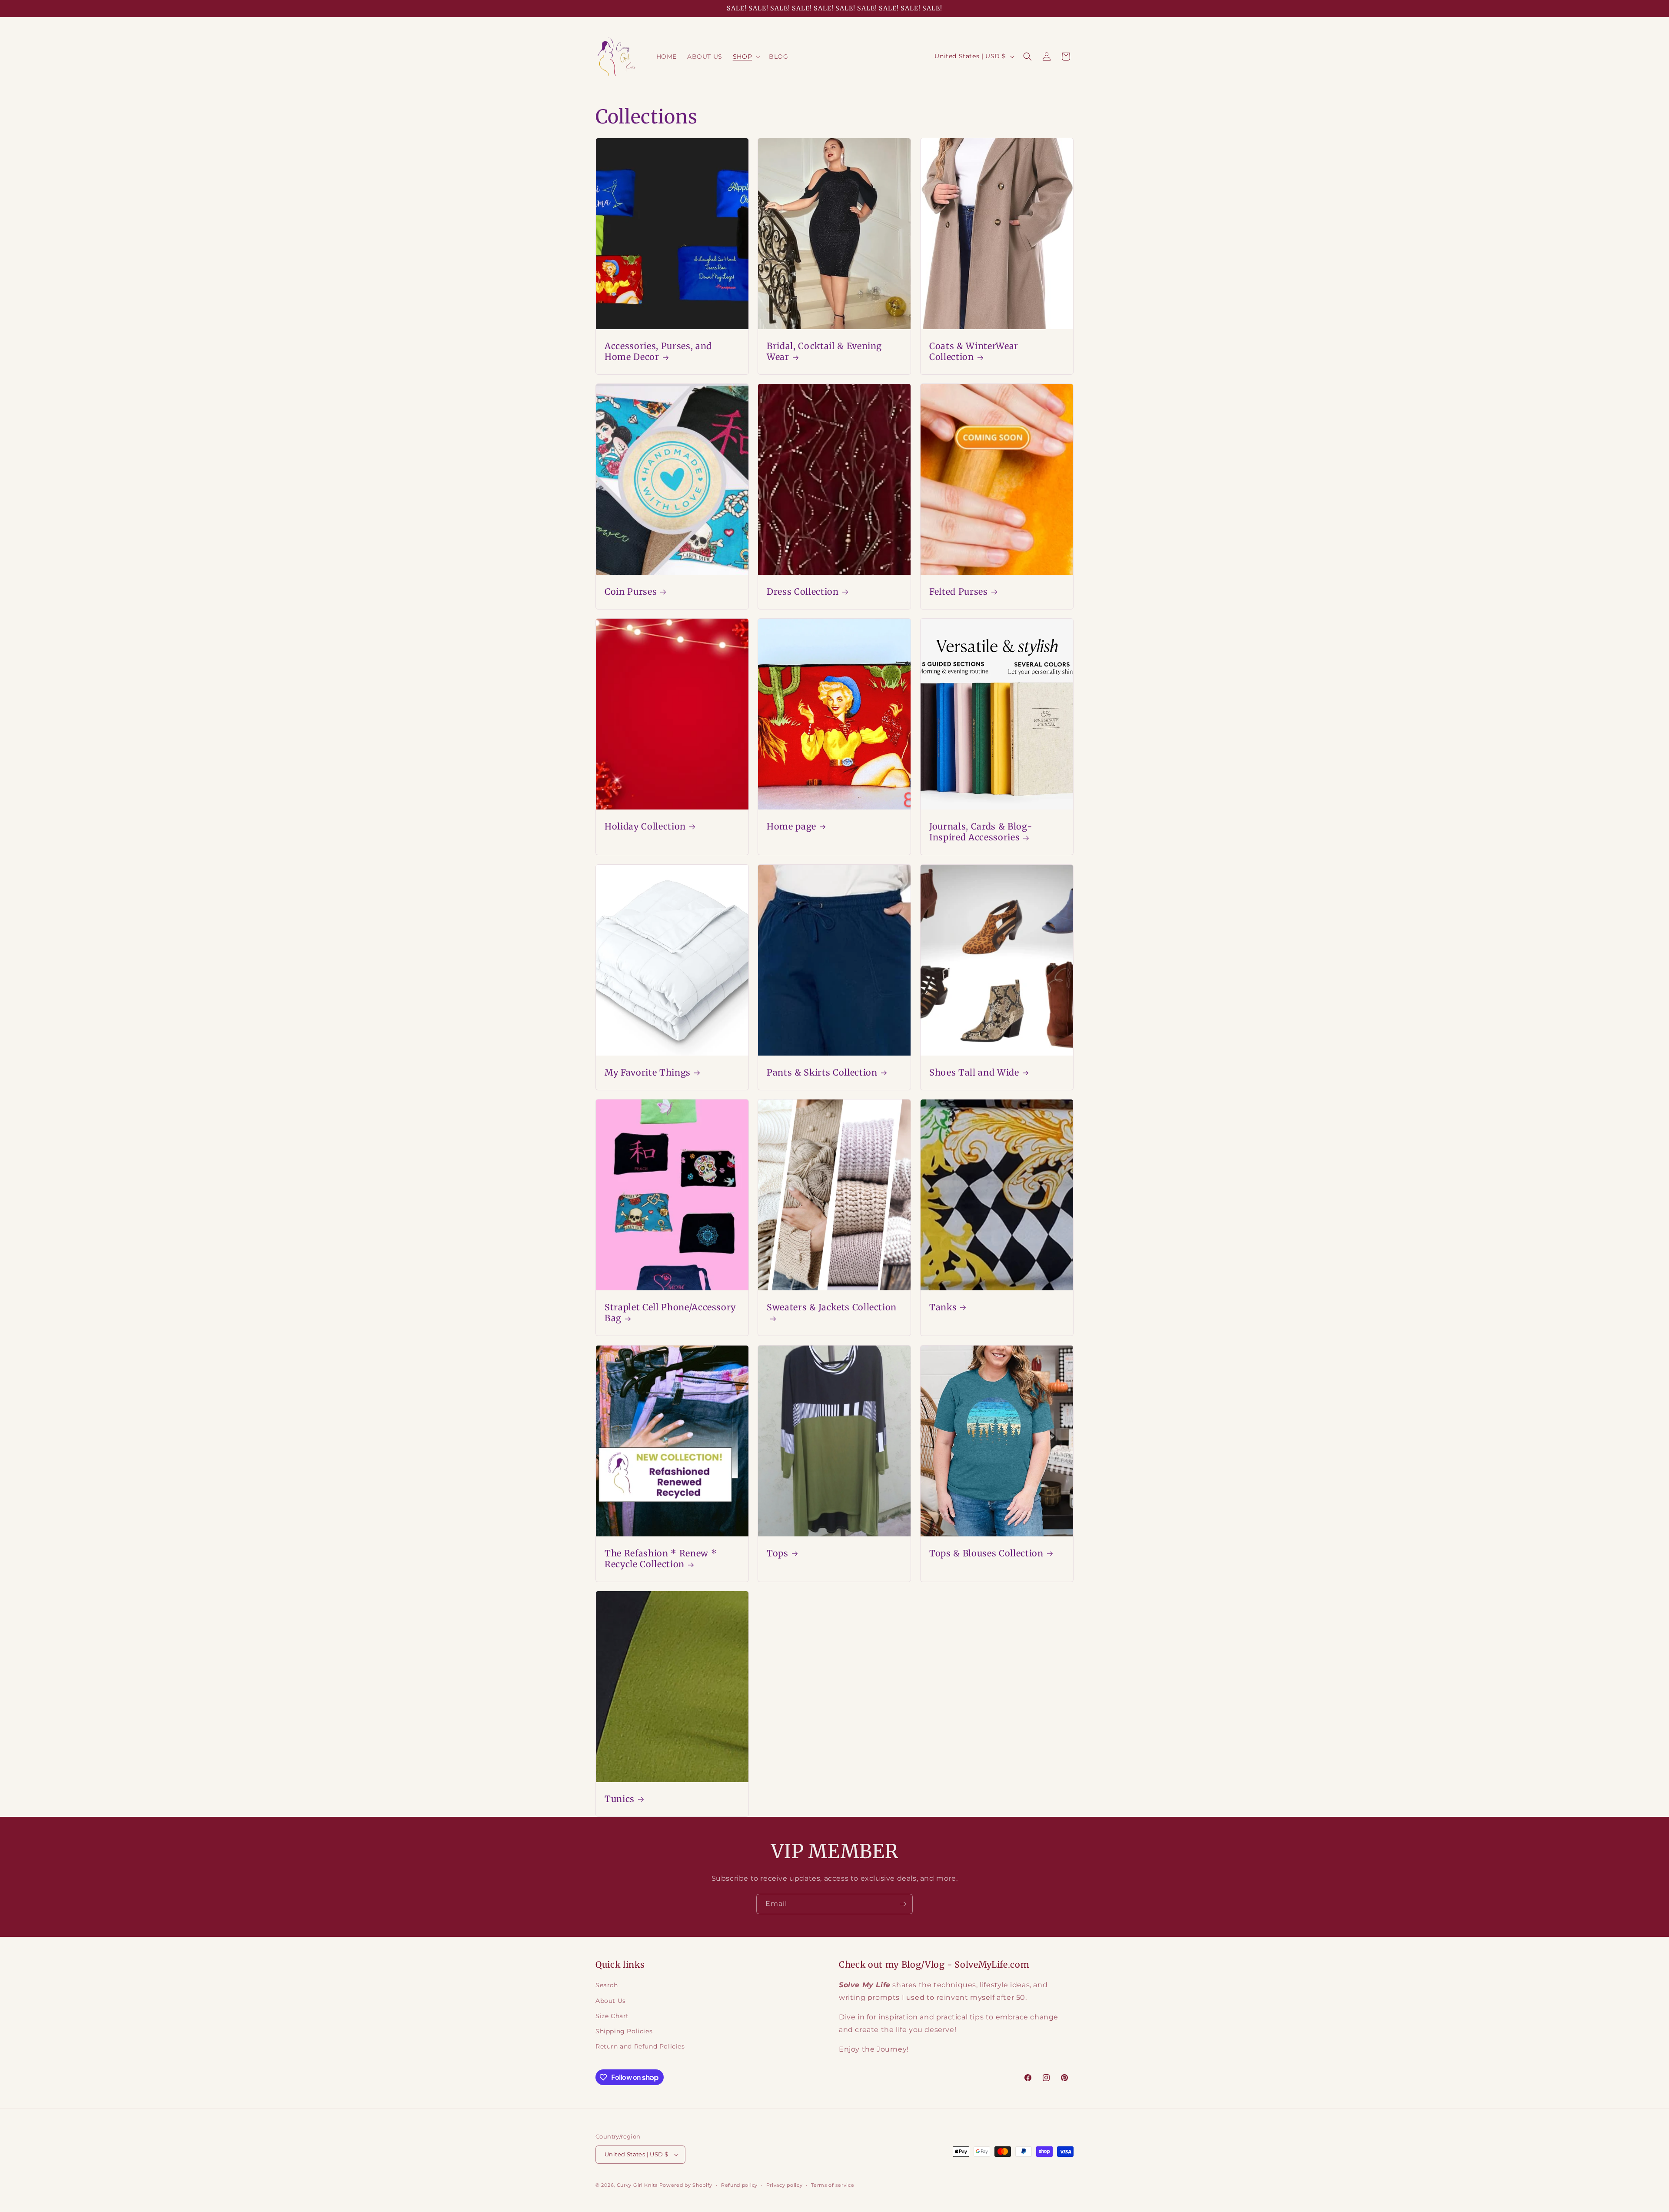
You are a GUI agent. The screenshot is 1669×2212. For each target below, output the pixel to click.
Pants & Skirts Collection (822, 1073)
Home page (791, 827)
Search (607, 1985)
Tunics (620, 1799)
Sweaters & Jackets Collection (832, 1307)
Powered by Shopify (686, 2185)
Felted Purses (959, 592)
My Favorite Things (648, 1073)
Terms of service (833, 2185)
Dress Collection (803, 592)
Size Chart (612, 2016)
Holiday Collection (645, 827)
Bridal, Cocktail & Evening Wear (824, 351)
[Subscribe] (903, 1904)
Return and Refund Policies (640, 2046)
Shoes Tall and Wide (974, 1073)
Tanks (943, 1307)
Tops (778, 1553)
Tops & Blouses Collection (986, 1553)
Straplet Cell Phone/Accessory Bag (670, 1313)
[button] (746, 57)
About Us (611, 2001)
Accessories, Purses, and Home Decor (658, 351)
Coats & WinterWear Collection (974, 351)
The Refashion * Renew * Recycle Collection (661, 1559)
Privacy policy (785, 2185)
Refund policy (739, 2185)
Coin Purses (631, 592)
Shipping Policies (624, 2031)
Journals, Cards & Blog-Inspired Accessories (981, 832)
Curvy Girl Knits (637, 2185)
